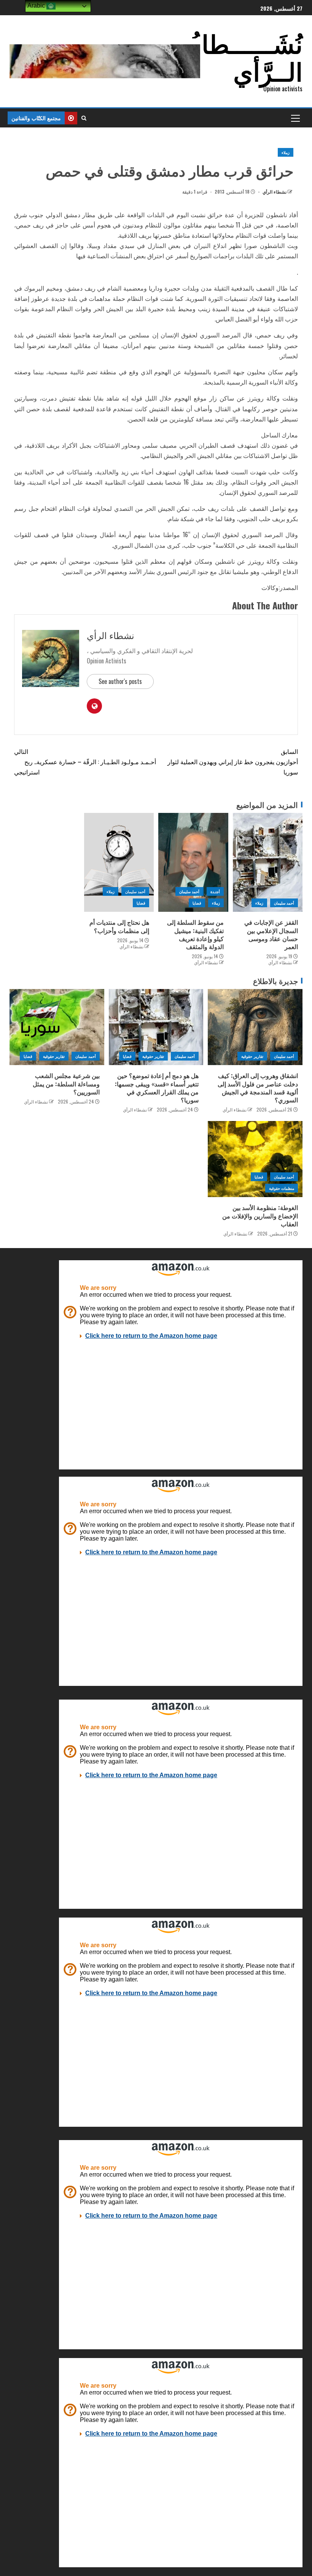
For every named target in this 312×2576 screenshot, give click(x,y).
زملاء (286, 152)
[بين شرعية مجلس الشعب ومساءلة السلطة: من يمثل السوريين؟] (57, 1027)
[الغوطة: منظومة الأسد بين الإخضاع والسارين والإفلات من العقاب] (255, 1159)
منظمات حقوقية (282, 1188)
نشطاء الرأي (274, 192)
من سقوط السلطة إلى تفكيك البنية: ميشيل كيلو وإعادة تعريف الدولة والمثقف (195, 934)
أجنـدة (215, 891)
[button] (295, 118)
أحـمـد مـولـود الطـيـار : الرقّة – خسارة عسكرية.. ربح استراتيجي (85, 762)
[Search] (84, 118)
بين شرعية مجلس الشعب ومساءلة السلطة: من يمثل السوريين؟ (66, 1084)
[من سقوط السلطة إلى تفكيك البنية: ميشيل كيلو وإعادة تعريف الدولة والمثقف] (193, 862)
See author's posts (120, 681)
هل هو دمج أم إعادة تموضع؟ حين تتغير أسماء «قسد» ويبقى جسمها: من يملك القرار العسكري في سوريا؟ (157, 1088)
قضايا (197, 903)
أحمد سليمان (284, 903)
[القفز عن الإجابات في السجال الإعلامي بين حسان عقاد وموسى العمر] (268, 862)
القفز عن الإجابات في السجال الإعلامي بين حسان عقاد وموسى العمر (271, 934)
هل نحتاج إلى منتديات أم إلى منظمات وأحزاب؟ (119, 926)
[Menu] (295, 118)
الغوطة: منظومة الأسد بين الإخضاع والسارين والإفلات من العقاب (260, 1216)
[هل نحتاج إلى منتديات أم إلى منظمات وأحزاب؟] (119, 862)
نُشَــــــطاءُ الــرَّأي (246, 56)
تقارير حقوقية (252, 1056)
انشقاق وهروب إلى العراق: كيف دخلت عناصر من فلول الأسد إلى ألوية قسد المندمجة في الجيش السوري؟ (258, 1088)
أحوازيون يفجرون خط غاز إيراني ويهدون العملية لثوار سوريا (233, 762)
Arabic (37, 6)
